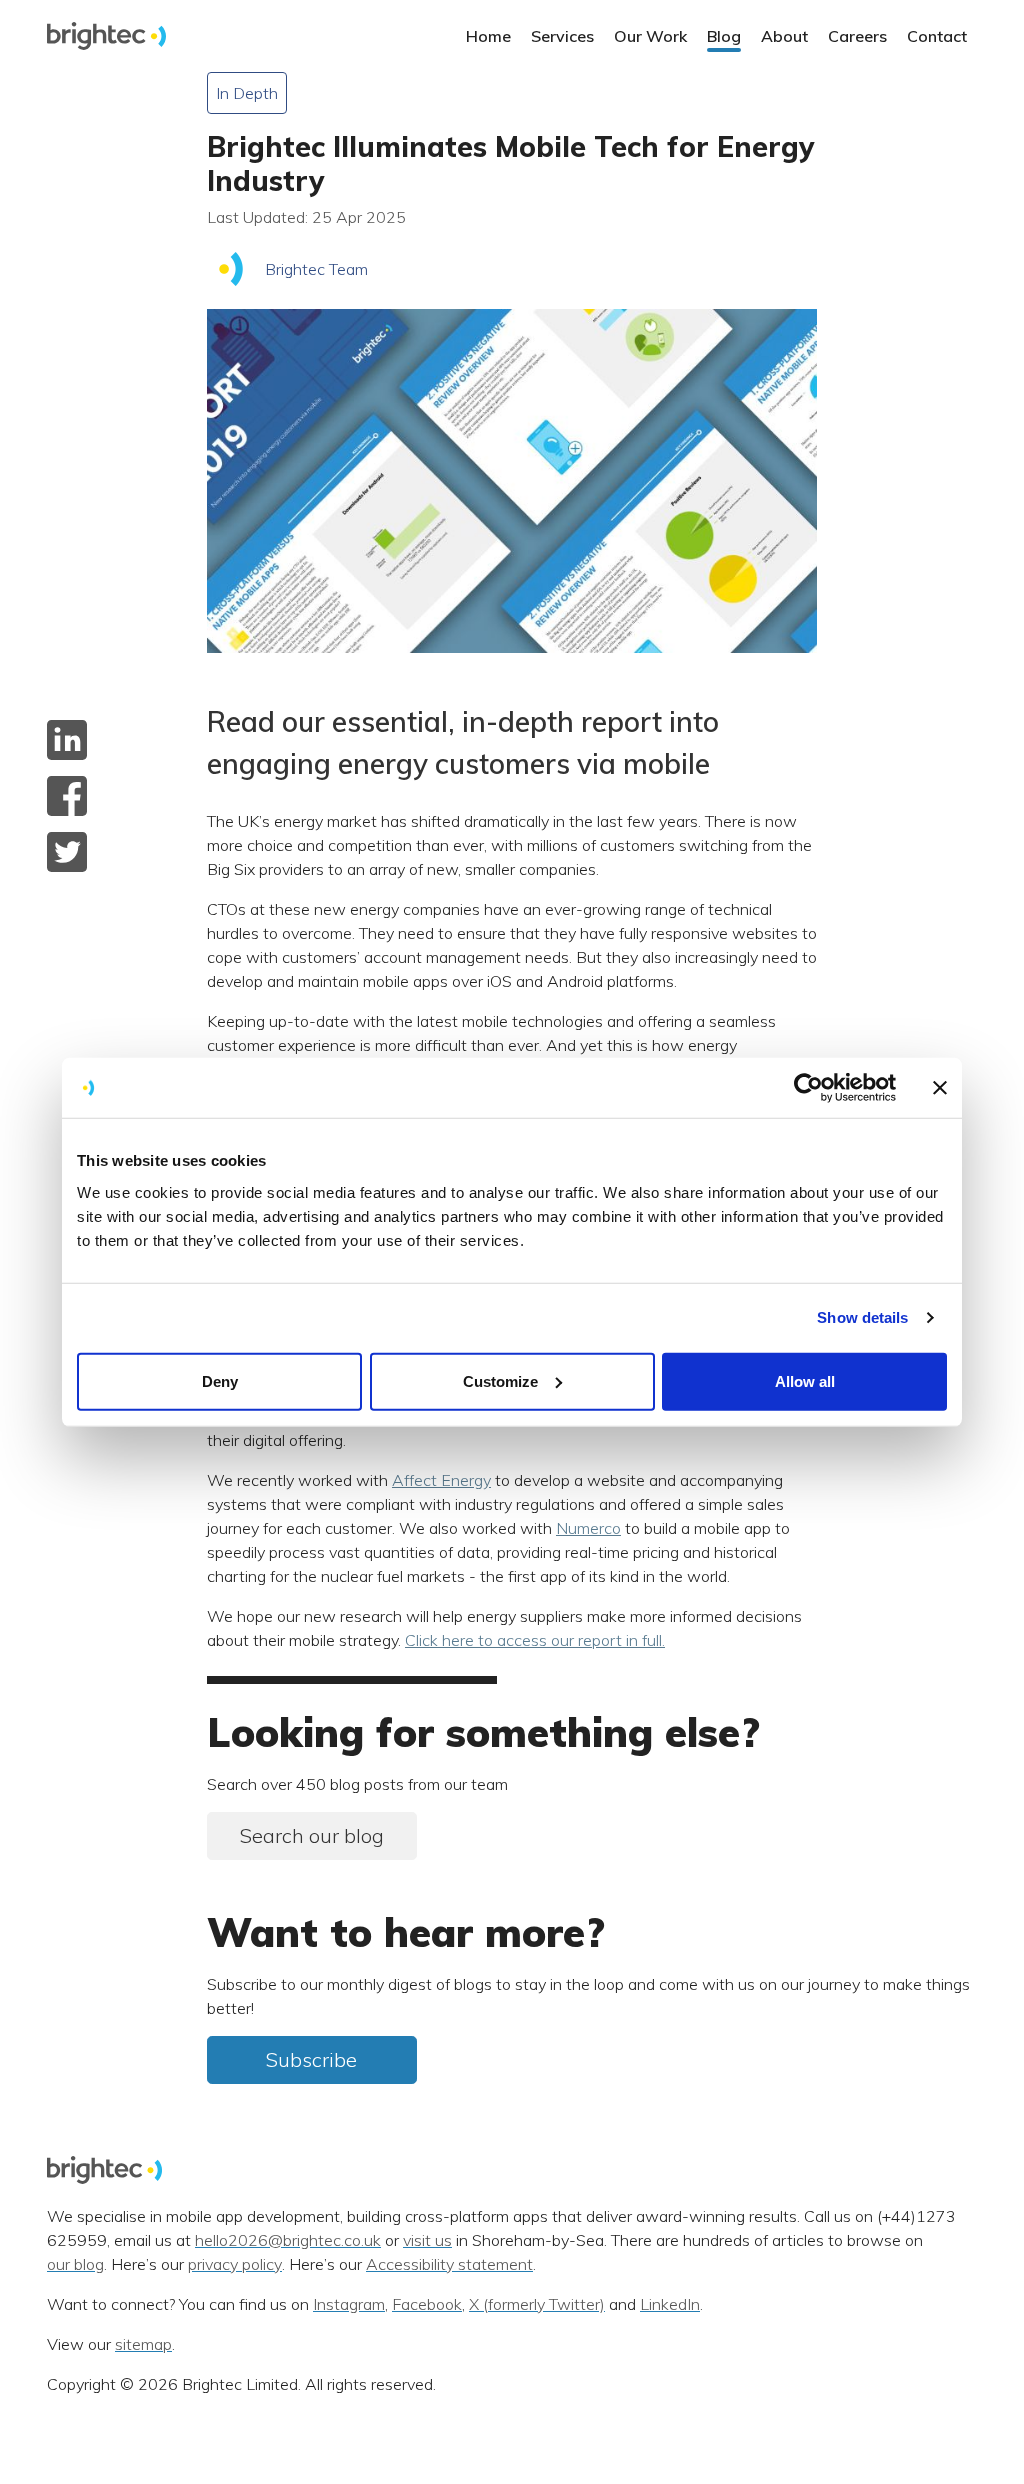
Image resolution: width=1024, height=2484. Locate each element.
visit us (427, 2241)
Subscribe (311, 2059)
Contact (937, 36)
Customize (500, 1380)
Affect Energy (441, 1480)
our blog (75, 2265)
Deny (220, 1380)
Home (488, 36)
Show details (862, 1317)
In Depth (247, 93)
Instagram (349, 2305)
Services (562, 36)
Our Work (650, 36)
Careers (857, 36)
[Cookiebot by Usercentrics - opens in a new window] (808, 1088)
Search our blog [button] (312, 1835)
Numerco (588, 1528)
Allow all (805, 1380)
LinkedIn (670, 2305)
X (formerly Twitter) (537, 2305)
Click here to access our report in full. (535, 1640)
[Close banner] (940, 1088)
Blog (724, 36)
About (784, 36)
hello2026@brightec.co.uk (288, 2241)
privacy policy (235, 2265)
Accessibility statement (449, 2265)
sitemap (143, 2345)
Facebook (427, 2305)
